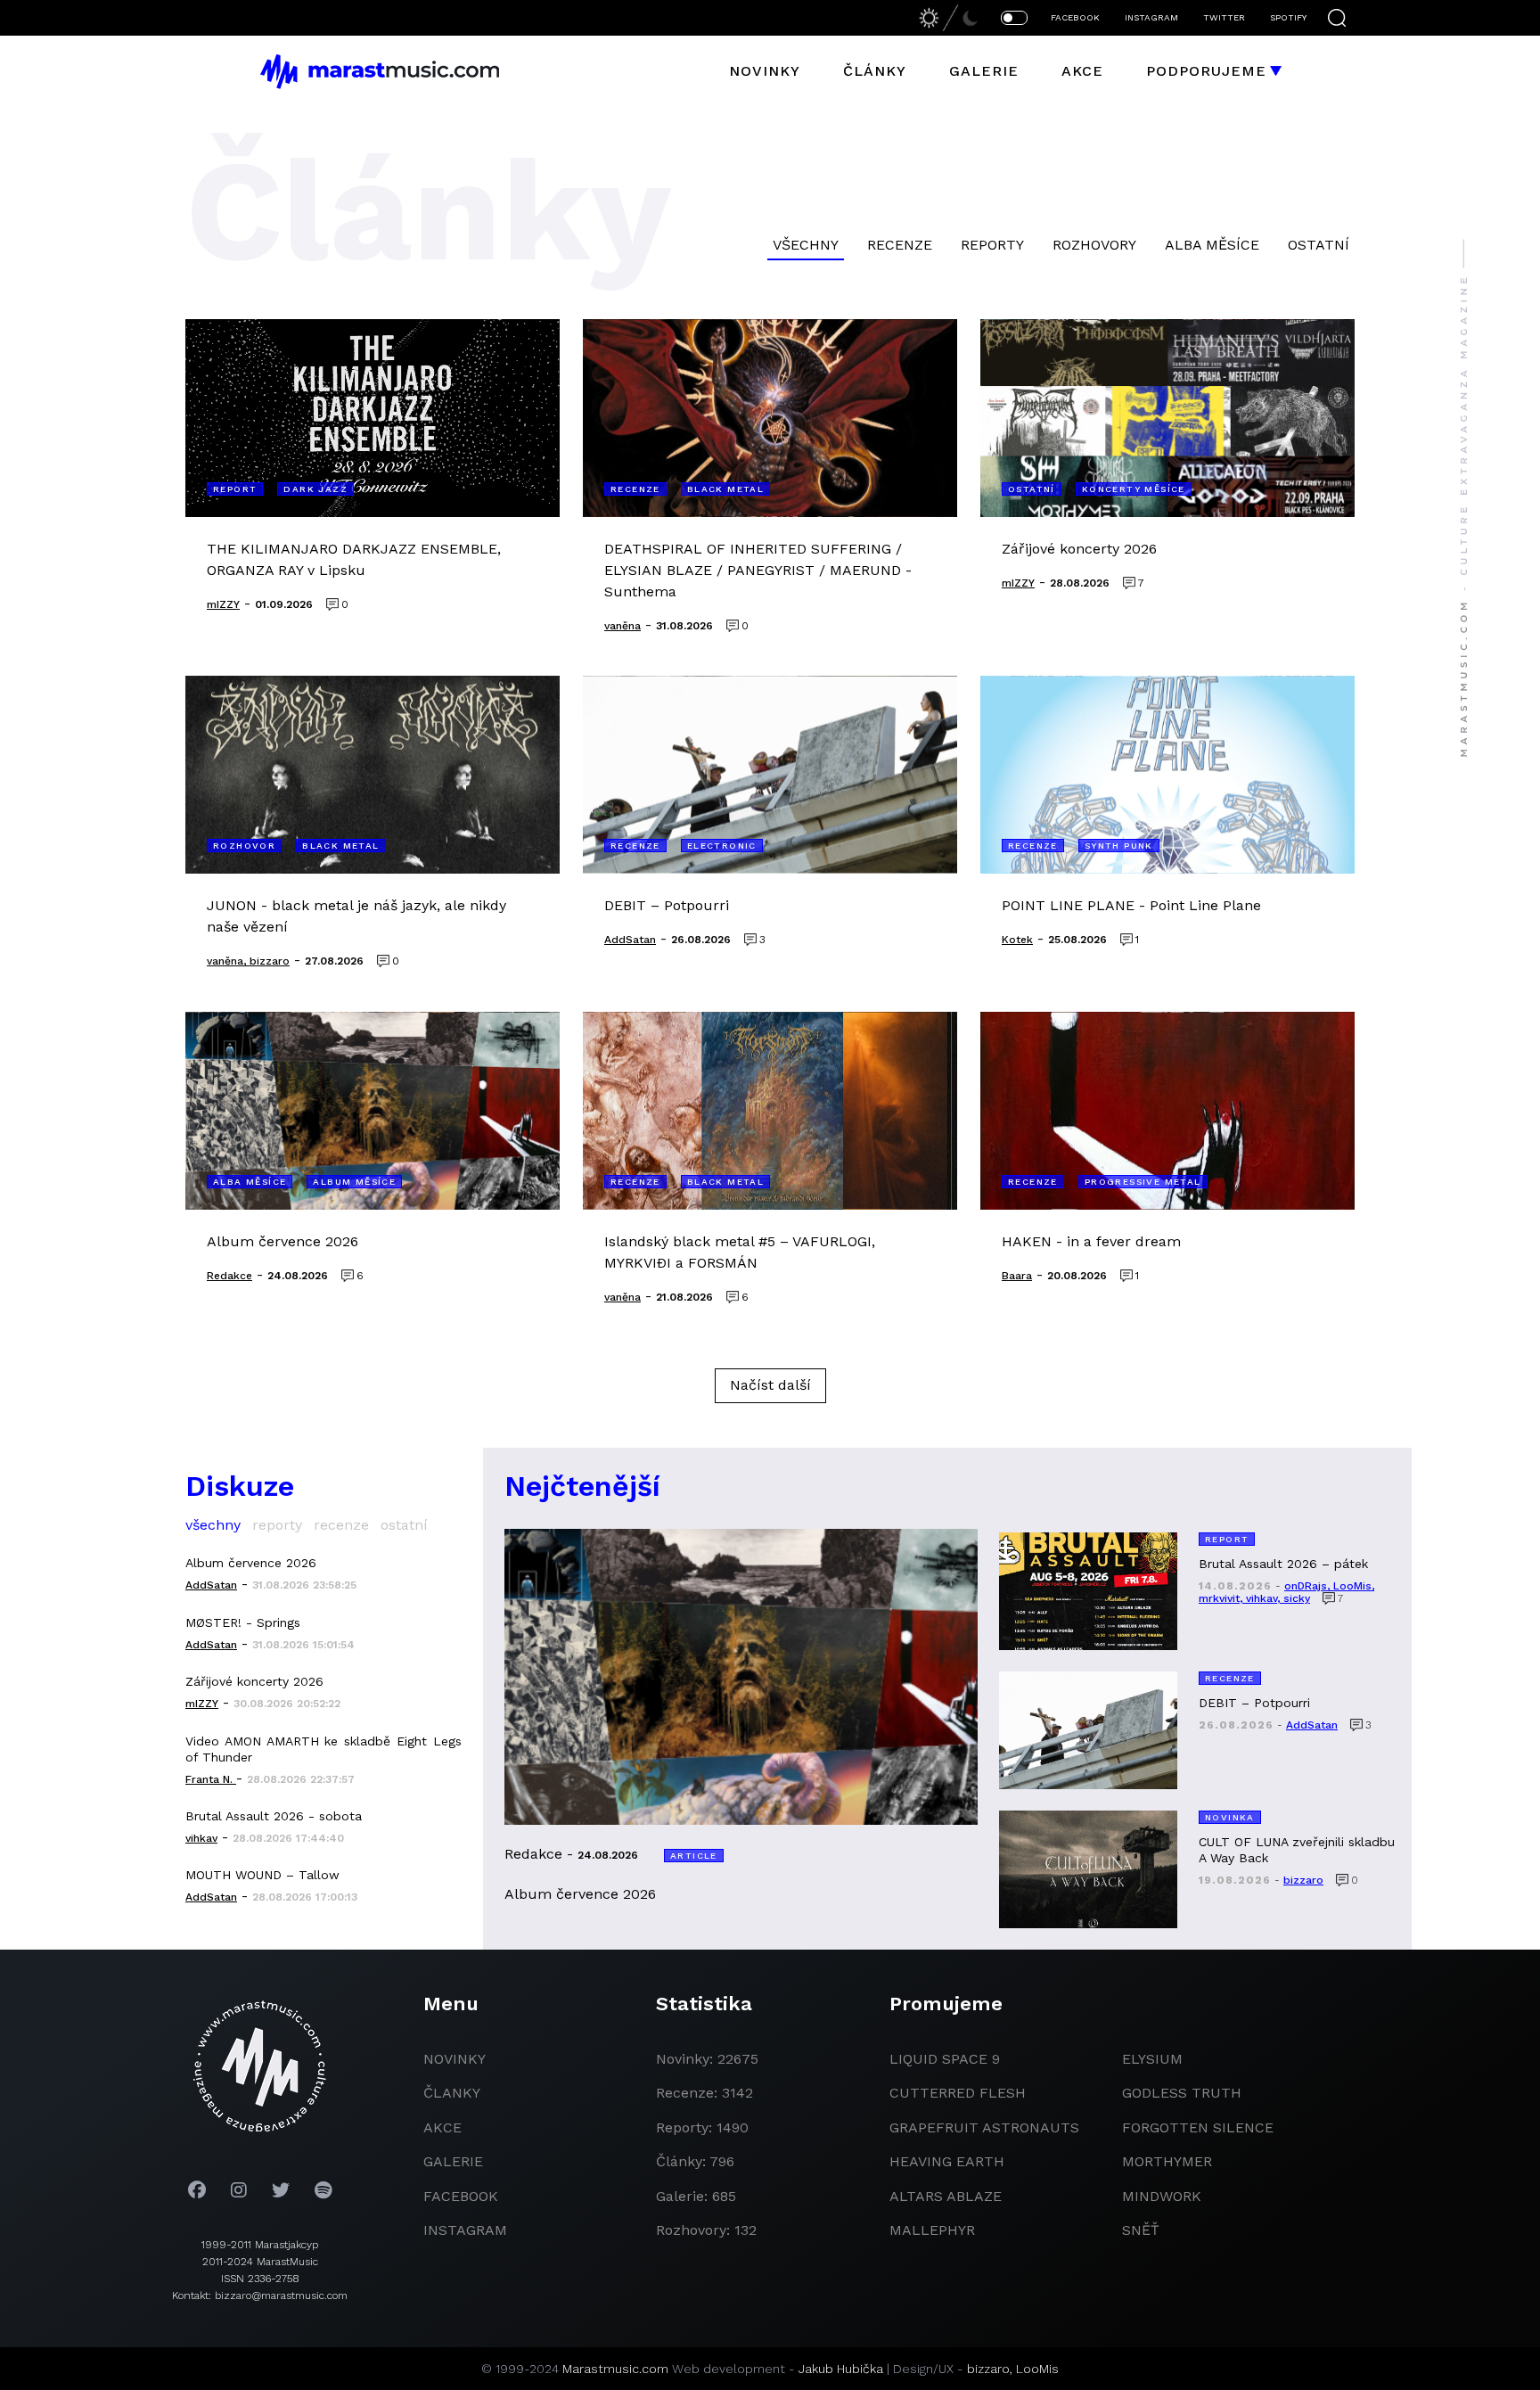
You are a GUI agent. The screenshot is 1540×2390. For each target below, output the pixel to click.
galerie (453, 2161)
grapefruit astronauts (984, 2127)
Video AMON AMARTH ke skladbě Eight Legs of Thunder (324, 1749)
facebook (461, 2196)
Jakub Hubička (841, 2369)
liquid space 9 (945, 2059)
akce (442, 2127)
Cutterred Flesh (958, 2093)
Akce (1082, 71)
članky (452, 2093)
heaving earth (947, 2161)
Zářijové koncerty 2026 (254, 1681)
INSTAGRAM (1151, 17)
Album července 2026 (251, 1563)
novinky (455, 2059)
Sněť (1141, 2230)
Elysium (1152, 2059)
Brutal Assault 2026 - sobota (274, 1816)
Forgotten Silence (1198, 2127)
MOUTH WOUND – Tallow (262, 1875)
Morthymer (1167, 2161)
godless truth (1182, 2093)
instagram (465, 2230)
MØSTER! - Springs (243, 1622)
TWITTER (1224, 17)
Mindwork (1162, 2196)
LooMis (1037, 2369)
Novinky (765, 71)
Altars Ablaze (946, 2196)
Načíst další (770, 1385)
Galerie (984, 71)
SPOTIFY (1288, 17)
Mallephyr (932, 2230)
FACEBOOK (1075, 17)
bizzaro (988, 2369)
